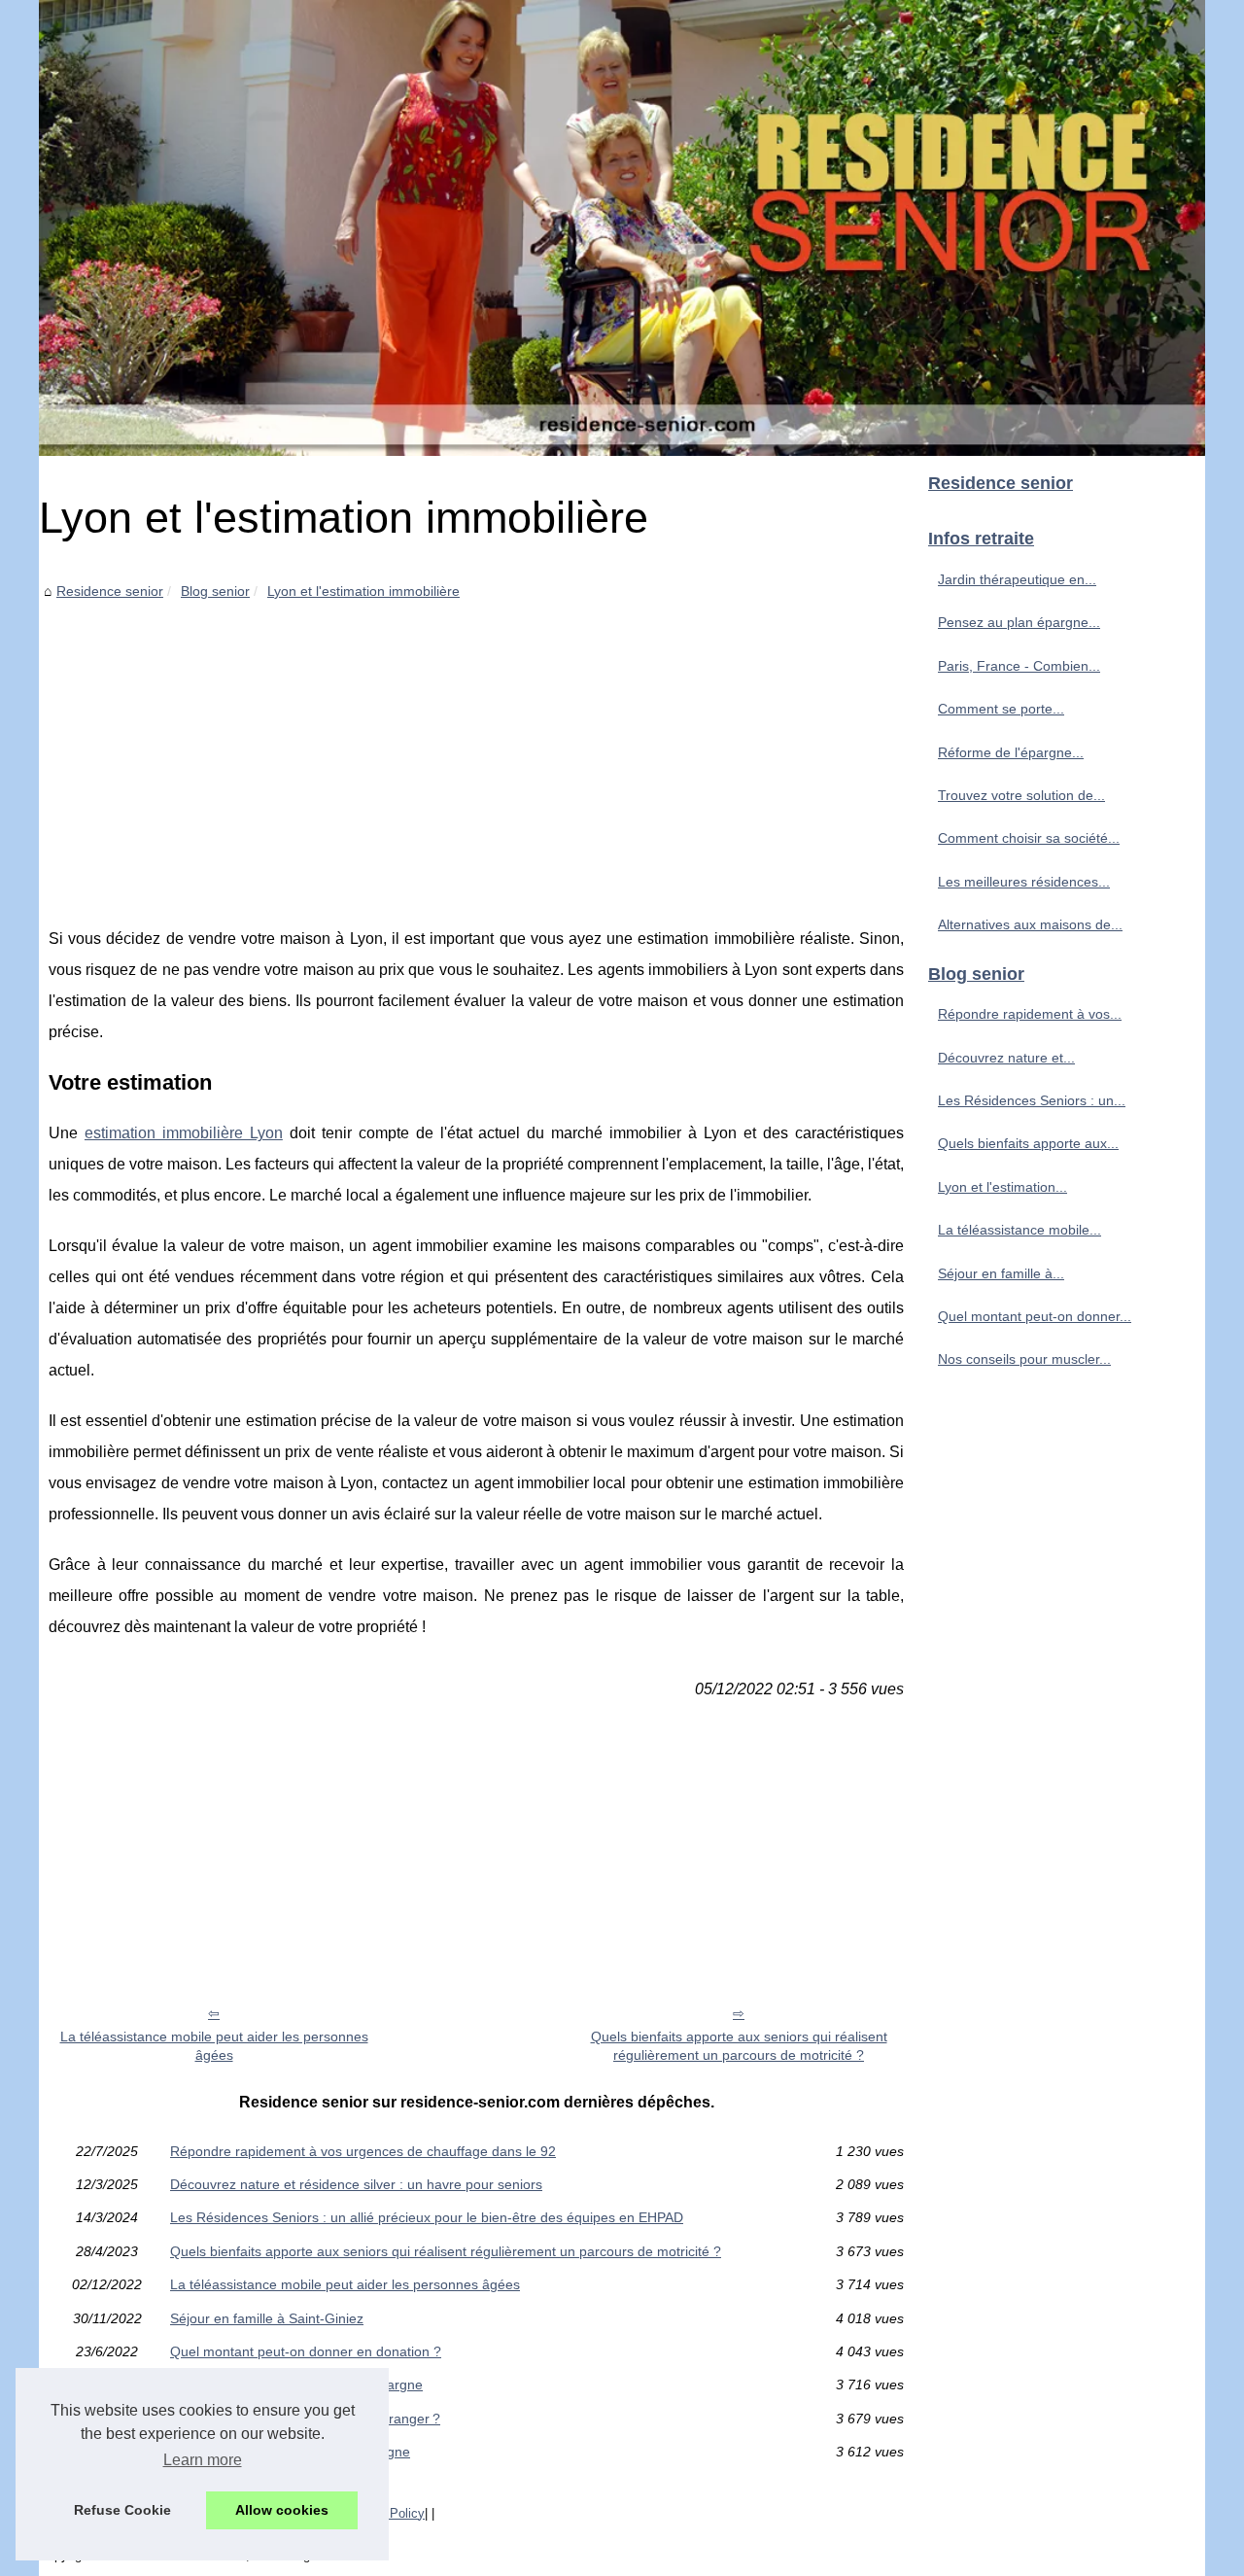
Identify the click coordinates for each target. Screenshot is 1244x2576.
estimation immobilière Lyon (184, 1133)
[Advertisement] (476, 748)
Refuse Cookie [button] (122, 2510)
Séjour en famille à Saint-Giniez (267, 2318)
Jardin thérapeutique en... (1017, 579)
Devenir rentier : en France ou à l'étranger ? (305, 2419)
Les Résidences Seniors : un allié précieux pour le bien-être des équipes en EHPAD (427, 2217)
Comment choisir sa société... (1029, 838)
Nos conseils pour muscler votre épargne (296, 2385)
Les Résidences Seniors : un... (1032, 1100)
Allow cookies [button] (282, 2510)
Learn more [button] (203, 2460)
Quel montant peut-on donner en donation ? (306, 2351)
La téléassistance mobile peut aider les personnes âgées (214, 2046)
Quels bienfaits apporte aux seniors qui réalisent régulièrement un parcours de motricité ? (739, 2046)
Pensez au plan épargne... (1019, 622)
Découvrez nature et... (1006, 1058)
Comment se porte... (1001, 709)
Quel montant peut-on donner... (1035, 1316)
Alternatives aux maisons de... (1030, 924)
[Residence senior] (622, 228)
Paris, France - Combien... (1019, 666)
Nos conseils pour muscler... (1024, 1359)
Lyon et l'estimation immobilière (363, 591)
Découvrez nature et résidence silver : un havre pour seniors (356, 2184)
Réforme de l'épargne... (1011, 752)
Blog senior (215, 591)
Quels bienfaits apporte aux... (1028, 1143)
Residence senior (110, 591)
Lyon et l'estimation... (1002, 1187)
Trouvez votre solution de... (1021, 795)
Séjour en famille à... (1001, 1273)
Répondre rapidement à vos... (1030, 1014)
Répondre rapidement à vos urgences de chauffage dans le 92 (363, 2151)
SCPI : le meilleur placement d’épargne (290, 2452)
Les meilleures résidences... (1024, 882)
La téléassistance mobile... (1019, 1230)
